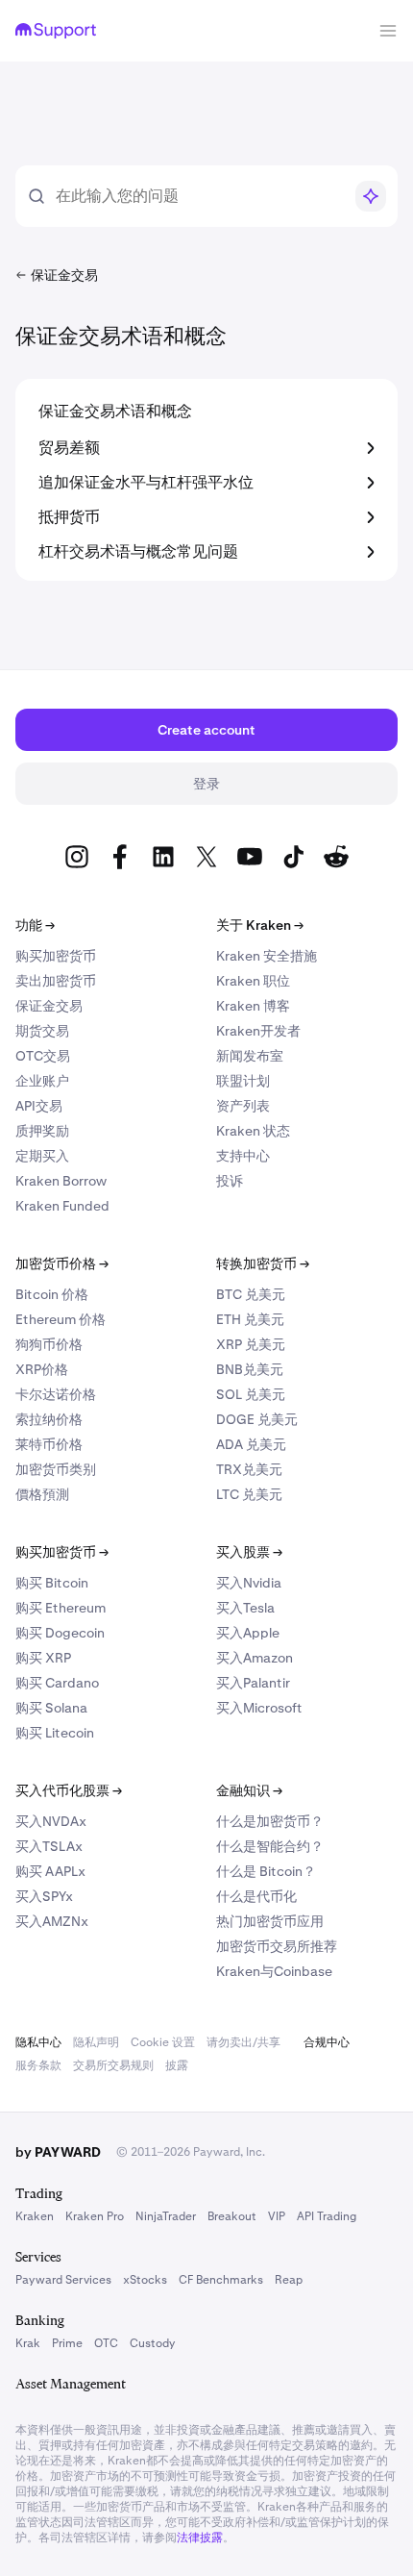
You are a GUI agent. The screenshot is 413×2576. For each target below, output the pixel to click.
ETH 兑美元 (250, 1319)
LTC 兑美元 (249, 1494)
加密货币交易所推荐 (277, 1946)
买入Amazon (255, 1658)
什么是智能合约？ (270, 1846)
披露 (177, 2065)
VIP (277, 2216)
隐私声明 (96, 2042)
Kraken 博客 (253, 1006)
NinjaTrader (166, 2216)
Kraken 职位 (253, 981)
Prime (67, 2343)
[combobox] (199, 196)
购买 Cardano (57, 1683)
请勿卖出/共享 (243, 2042)
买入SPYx (44, 1896)
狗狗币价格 (49, 1344)
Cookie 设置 (163, 2042)
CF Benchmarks (221, 2280)
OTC (106, 2343)
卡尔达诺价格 (56, 1394)
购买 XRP (43, 1658)
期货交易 (42, 1031)
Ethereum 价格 (61, 1319)
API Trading (327, 2216)
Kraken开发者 (258, 1031)
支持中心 (243, 1156)
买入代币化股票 (69, 1790)
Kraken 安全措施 (267, 956)
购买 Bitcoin (52, 1583)
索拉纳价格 (49, 1419)
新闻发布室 (250, 1056)
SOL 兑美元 (251, 1394)
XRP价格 (42, 1369)
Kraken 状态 (253, 1131)
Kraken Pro (95, 2216)
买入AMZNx (52, 1921)
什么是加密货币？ (270, 1821)
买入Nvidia (249, 1583)
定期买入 (42, 1156)
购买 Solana (51, 1708)
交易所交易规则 (113, 2065)
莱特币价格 (49, 1444)
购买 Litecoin (55, 1733)
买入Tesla (245, 1608)
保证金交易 (49, 1006)
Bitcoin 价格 (52, 1294)
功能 (35, 925)
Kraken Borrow (61, 1181)
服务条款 (38, 2065)
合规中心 (327, 2042)
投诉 (230, 1181)
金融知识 (249, 1790)
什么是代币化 (256, 1896)
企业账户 (42, 1081)
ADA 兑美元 (251, 1444)
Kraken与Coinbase (274, 1971)
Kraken (35, 2216)
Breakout (232, 2216)
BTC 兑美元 (251, 1294)
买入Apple (248, 1633)
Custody (152, 2343)
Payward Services (63, 2280)
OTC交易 (43, 1056)
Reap (289, 2280)
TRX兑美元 (249, 1469)
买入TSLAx (49, 1846)
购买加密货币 (56, 956)
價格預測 (42, 1494)
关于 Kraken (260, 925)
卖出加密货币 (56, 981)
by (58, 2152)
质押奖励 (42, 1131)
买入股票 (249, 1552)
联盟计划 (243, 1081)
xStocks (145, 2280)
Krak (28, 2343)
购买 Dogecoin (60, 1633)
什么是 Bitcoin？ (266, 1871)
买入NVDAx (51, 1821)
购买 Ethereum (61, 1608)
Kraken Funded (62, 1206)
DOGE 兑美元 (257, 1419)
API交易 (39, 1106)
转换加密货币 (263, 1263)
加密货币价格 (62, 1263)
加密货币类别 (56, 1469)
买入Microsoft (259, 1708)
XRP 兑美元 (251, 1344)
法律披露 (200, 2538)
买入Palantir (253, 1683)
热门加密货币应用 (270, 1921)
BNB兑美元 (250, 1369)
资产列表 (243, 1106)
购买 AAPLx (50, 1871)
